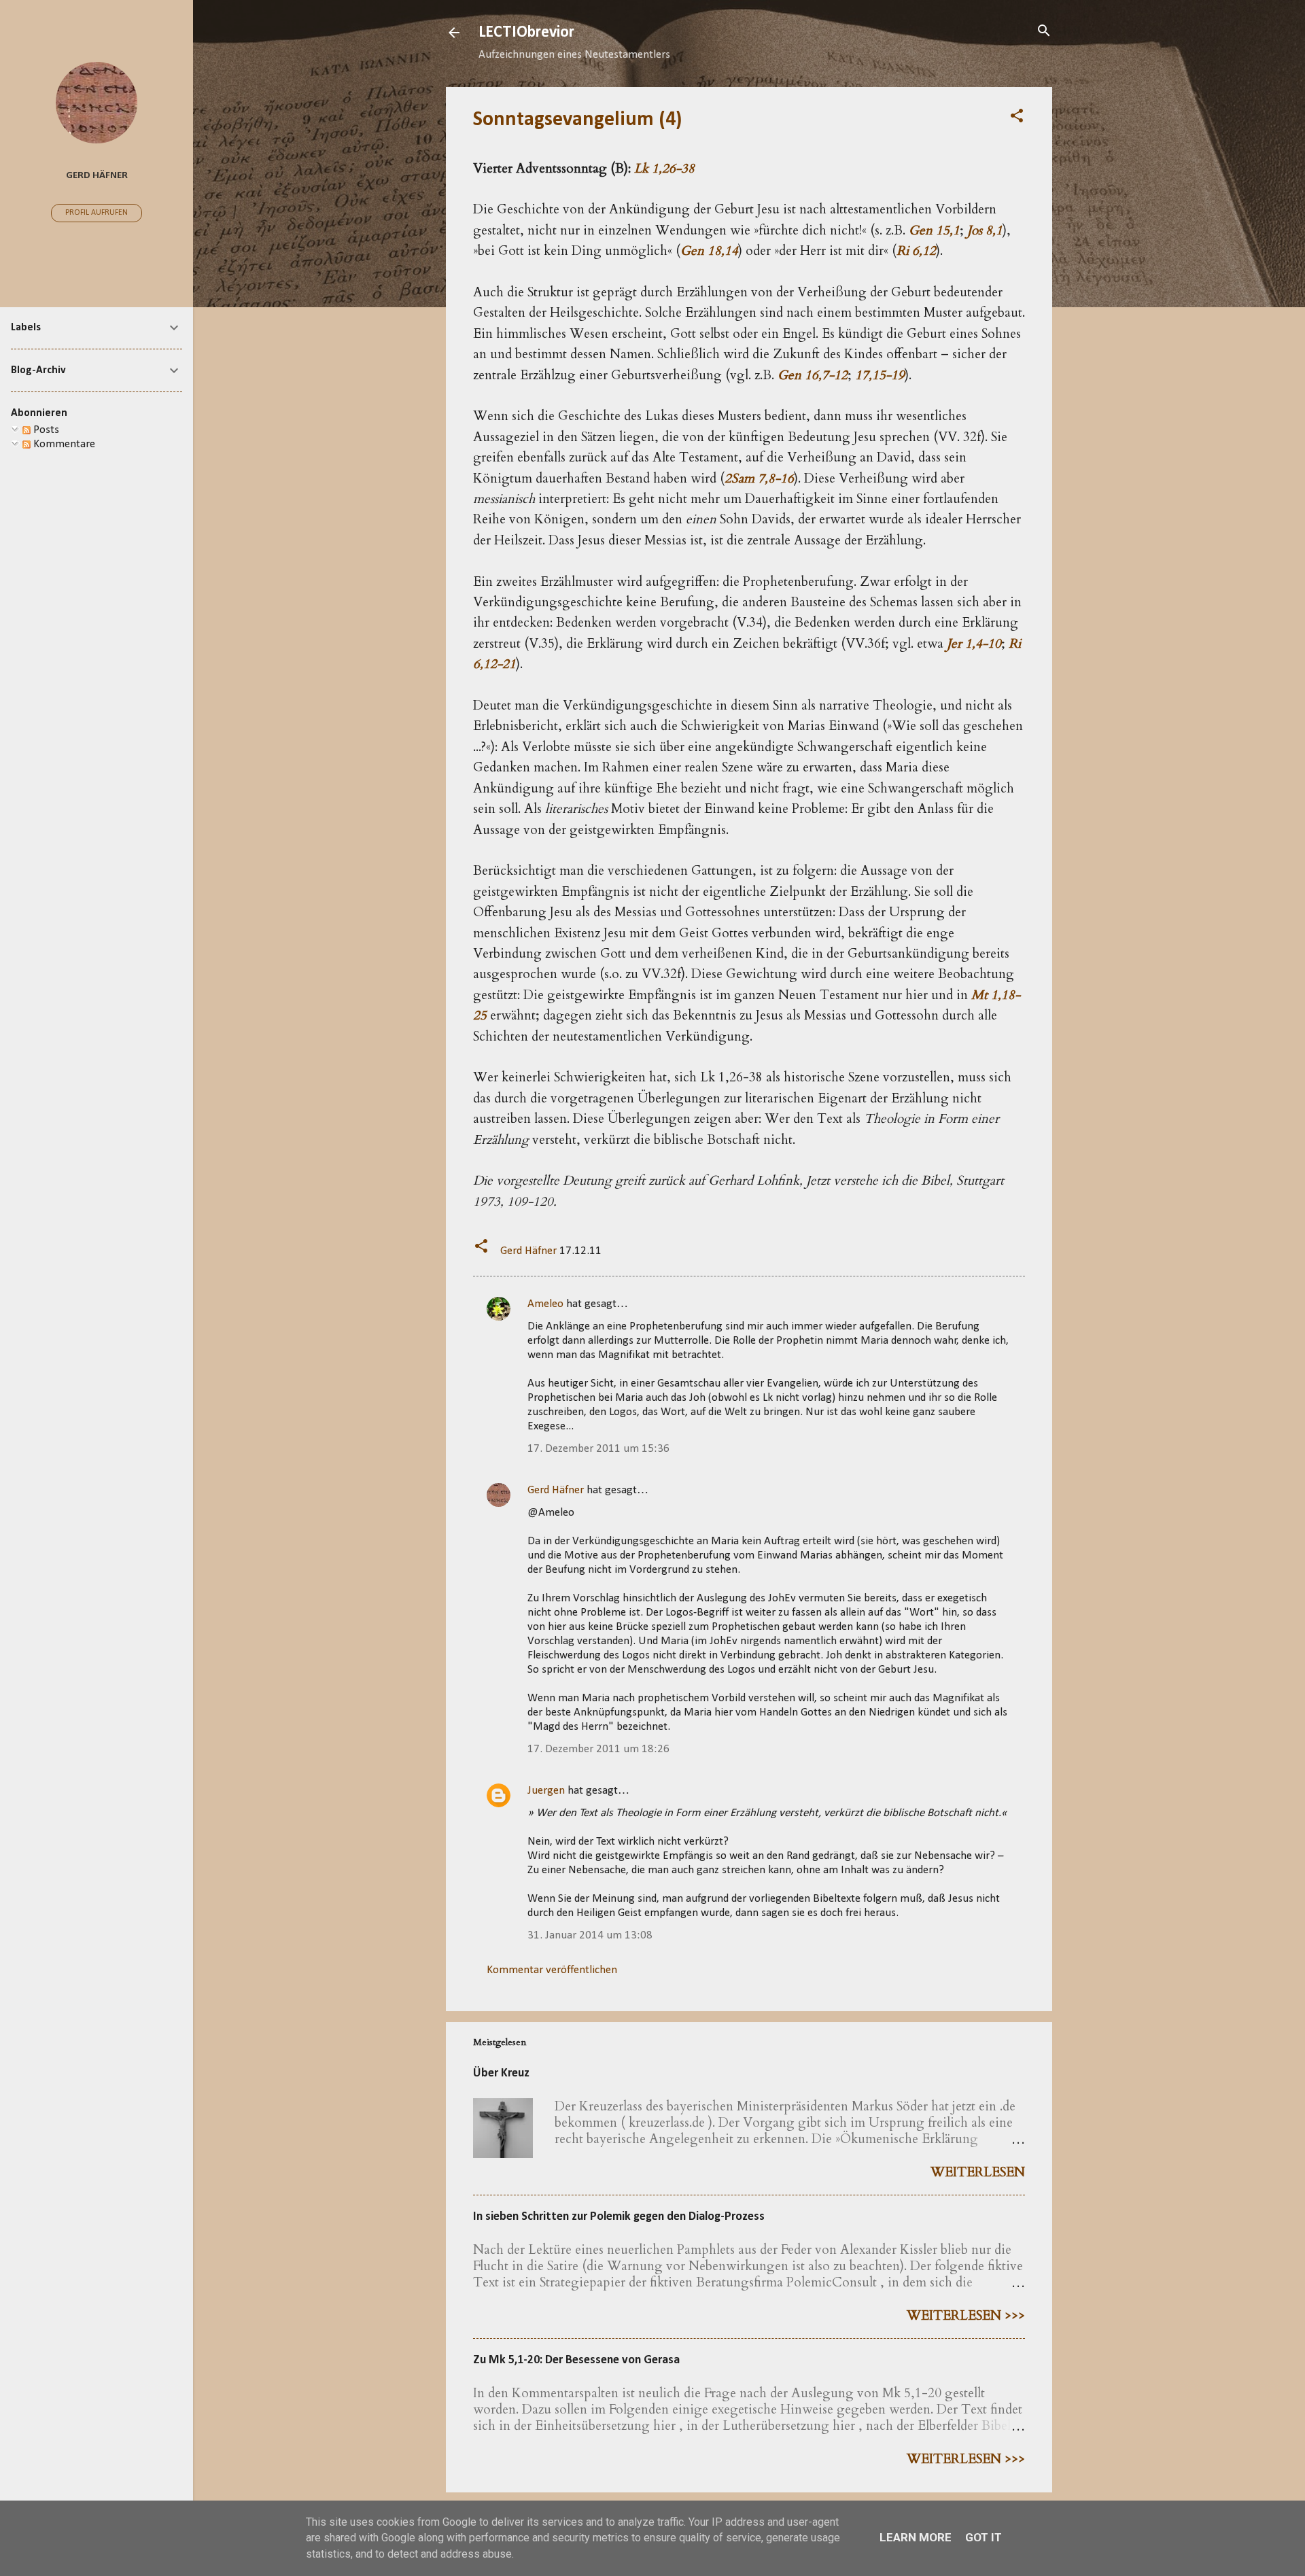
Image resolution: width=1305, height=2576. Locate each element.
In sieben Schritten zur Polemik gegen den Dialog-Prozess (619, 2217)
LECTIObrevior (526, 33)
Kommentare (63, 444)
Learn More (916, 2537)
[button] (1017, 117)
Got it (984, 2537)
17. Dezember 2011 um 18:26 (598, 1749)
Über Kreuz (501, 2073)
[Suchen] (1044, 32)
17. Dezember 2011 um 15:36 (598, 1449)
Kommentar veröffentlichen (552, 1970)
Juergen (546, 1791)
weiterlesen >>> (966, 2316)
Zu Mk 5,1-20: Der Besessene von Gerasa (576, 2360)
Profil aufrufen (97, 213)
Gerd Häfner (556, 1490)
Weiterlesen (978, 2172)
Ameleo (545, 1304)
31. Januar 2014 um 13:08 (590, 1935)
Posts (45, 430)
